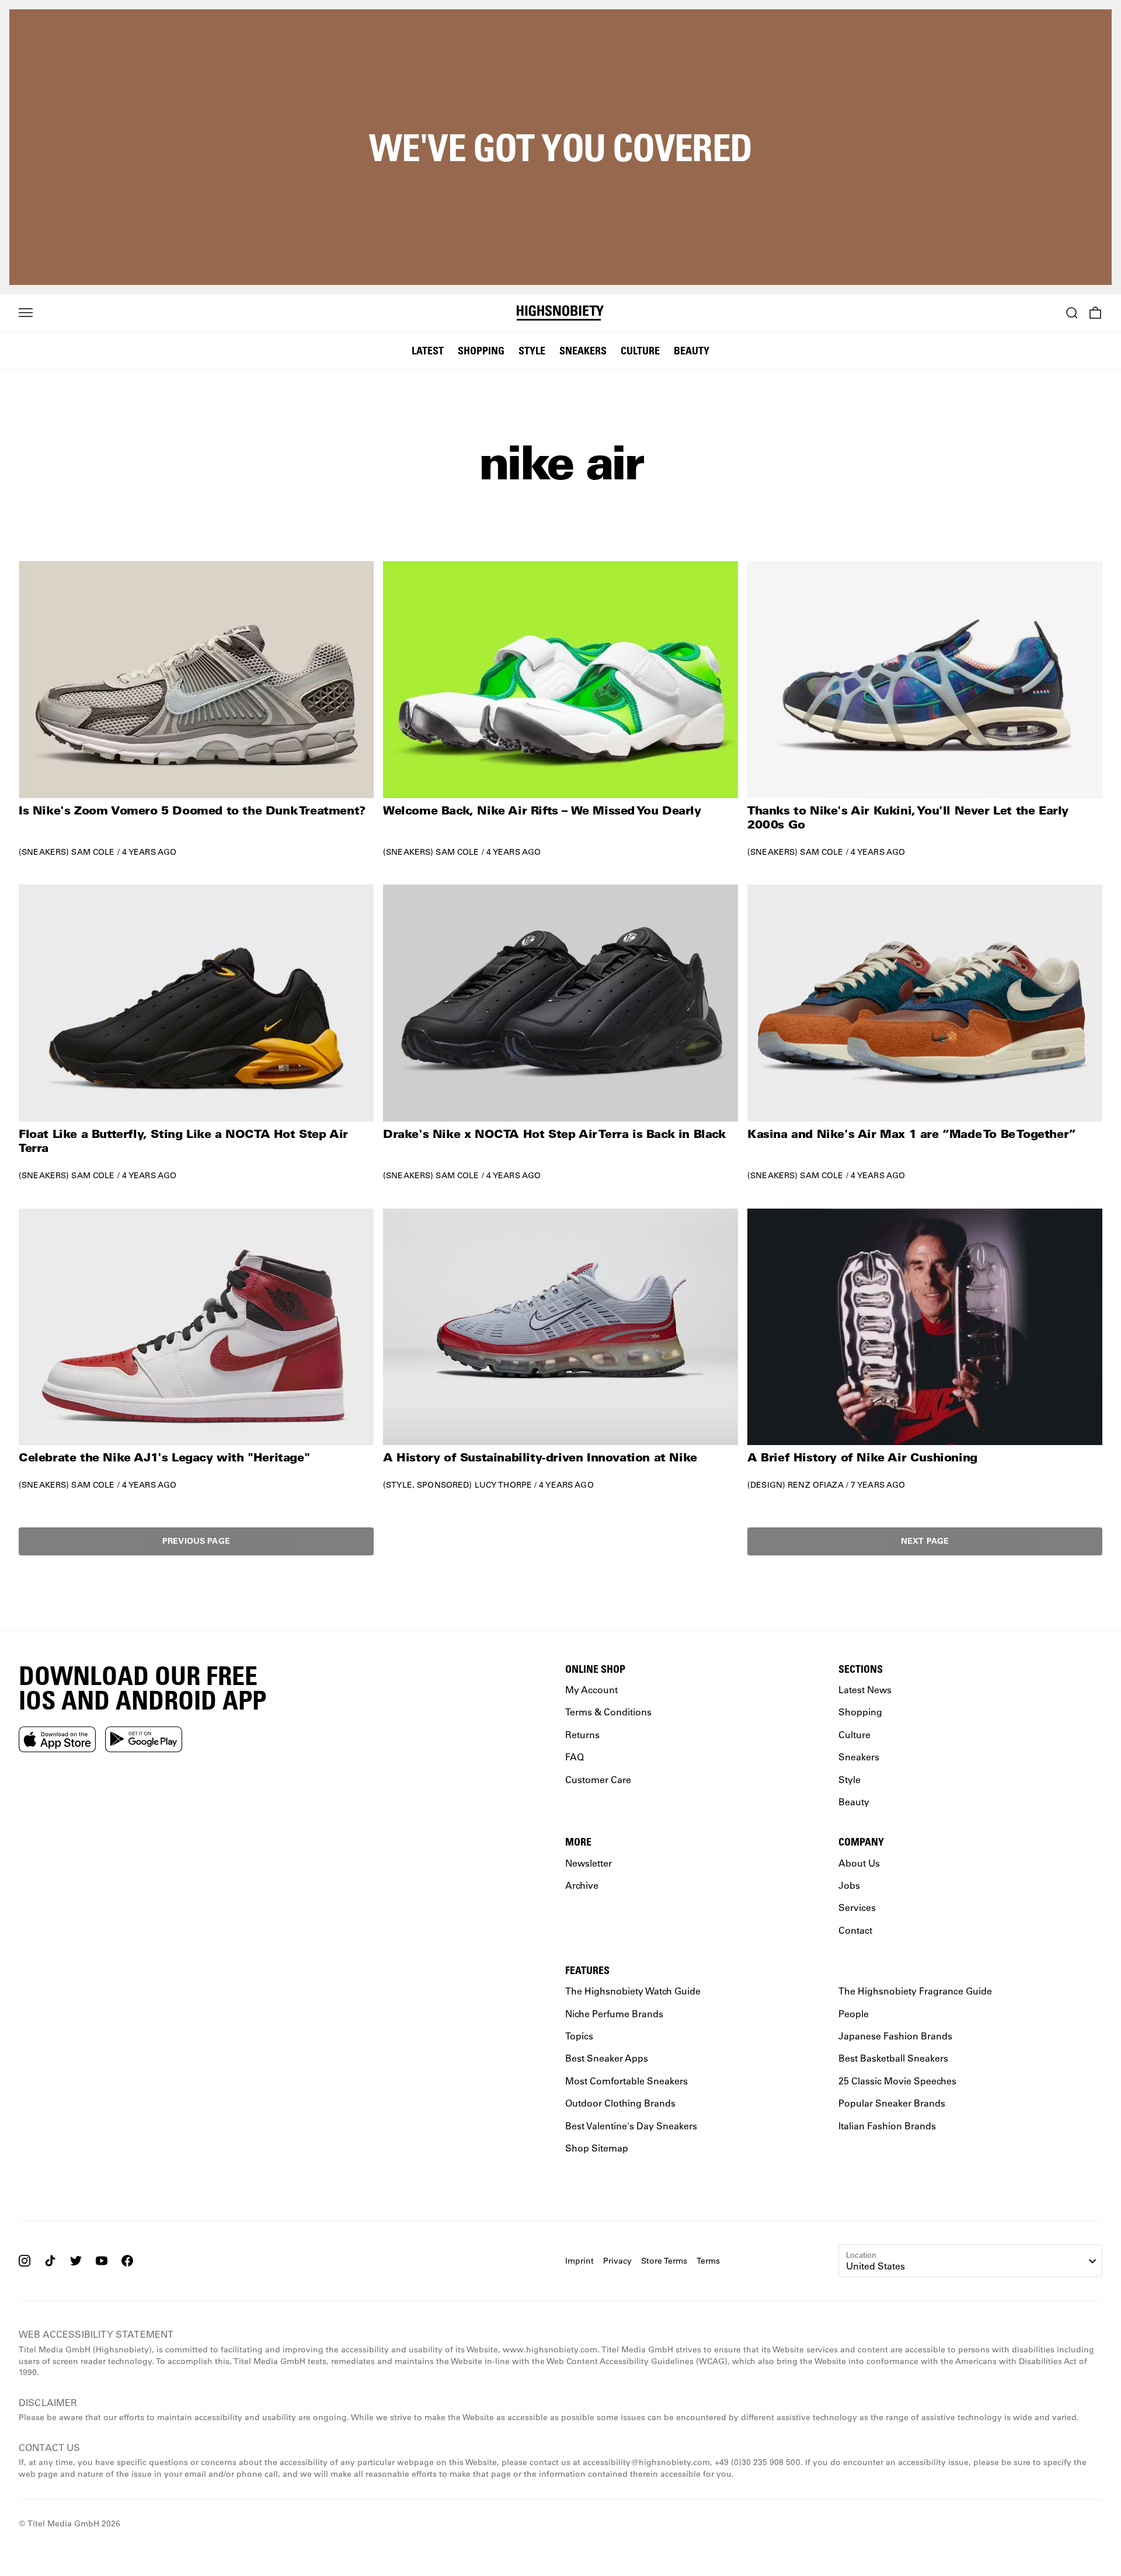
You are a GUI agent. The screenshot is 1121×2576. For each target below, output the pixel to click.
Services (857, 1907)
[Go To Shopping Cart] (1095, 313)
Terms (708, 2260)
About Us (859, 1862)
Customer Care (598, 1779)
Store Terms (664, 2260)
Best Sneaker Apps (607, 2058)
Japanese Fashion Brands (895, 2036)
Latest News (865, 1689)
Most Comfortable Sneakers (626, 2081)
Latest (428, 350)
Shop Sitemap (597, 2148)
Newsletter (589, 1862)
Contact (855, 1929)
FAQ (575, 1757)
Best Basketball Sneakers (893, 2058)
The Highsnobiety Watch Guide (633, 1991)
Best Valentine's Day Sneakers (631, 2125)
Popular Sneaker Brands (892, 2103)
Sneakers (583, 350)
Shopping (481, 350)
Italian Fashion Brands (887, 2125)
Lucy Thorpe (504, 1485)
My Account (591, 1689)
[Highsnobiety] (561, 313)
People (854, 2013)
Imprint (579, 2260)
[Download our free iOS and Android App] (57, 1739)
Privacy (617, 2260)
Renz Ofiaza (816, 1485)
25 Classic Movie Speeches (897, 2081)
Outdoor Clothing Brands (620, 2103)
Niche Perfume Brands (614, 2013)
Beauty (692, 350)
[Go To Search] (1072, 313)
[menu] (26, 313)
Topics (579, 2036)
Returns (582, 1734)
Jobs (849, 1885)
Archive (582, 1885)
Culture (640, 350)
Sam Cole (93, 852)
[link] (196, 709)
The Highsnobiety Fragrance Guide (915, 1991)
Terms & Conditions (608, 1712)
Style (532, 350)
